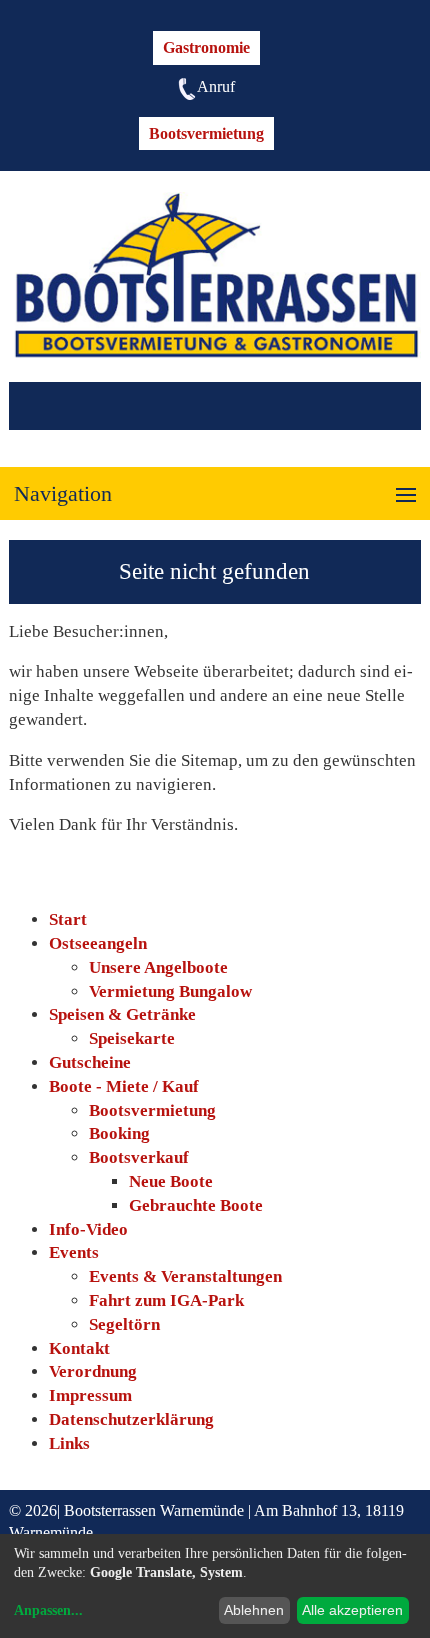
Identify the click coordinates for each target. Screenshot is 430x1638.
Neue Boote (171, 1181)
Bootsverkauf (139, 1157)
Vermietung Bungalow (170, 991)
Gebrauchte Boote (196, 1205)
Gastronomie (206, 47)
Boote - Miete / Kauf (124, 1086)
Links (69, 1443)
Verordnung (93, 1371)
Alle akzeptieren (352, 1610)
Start (68, 919)
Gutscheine (90, 1062)
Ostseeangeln (98, 943)
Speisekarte (132, 1038)
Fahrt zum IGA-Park (166, 1300)
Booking (119, 1133)
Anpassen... (48, 1610)
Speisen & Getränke (122, 1014)
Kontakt (79, 1348)
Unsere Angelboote (158, 967)
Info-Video (88, 1229)
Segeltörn (124, 1324)
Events (74, 1252)
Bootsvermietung (206, 133)
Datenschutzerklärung (131, 1419)
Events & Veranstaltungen (185, 1276)
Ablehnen (254, 1610)
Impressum (90, 1395)
